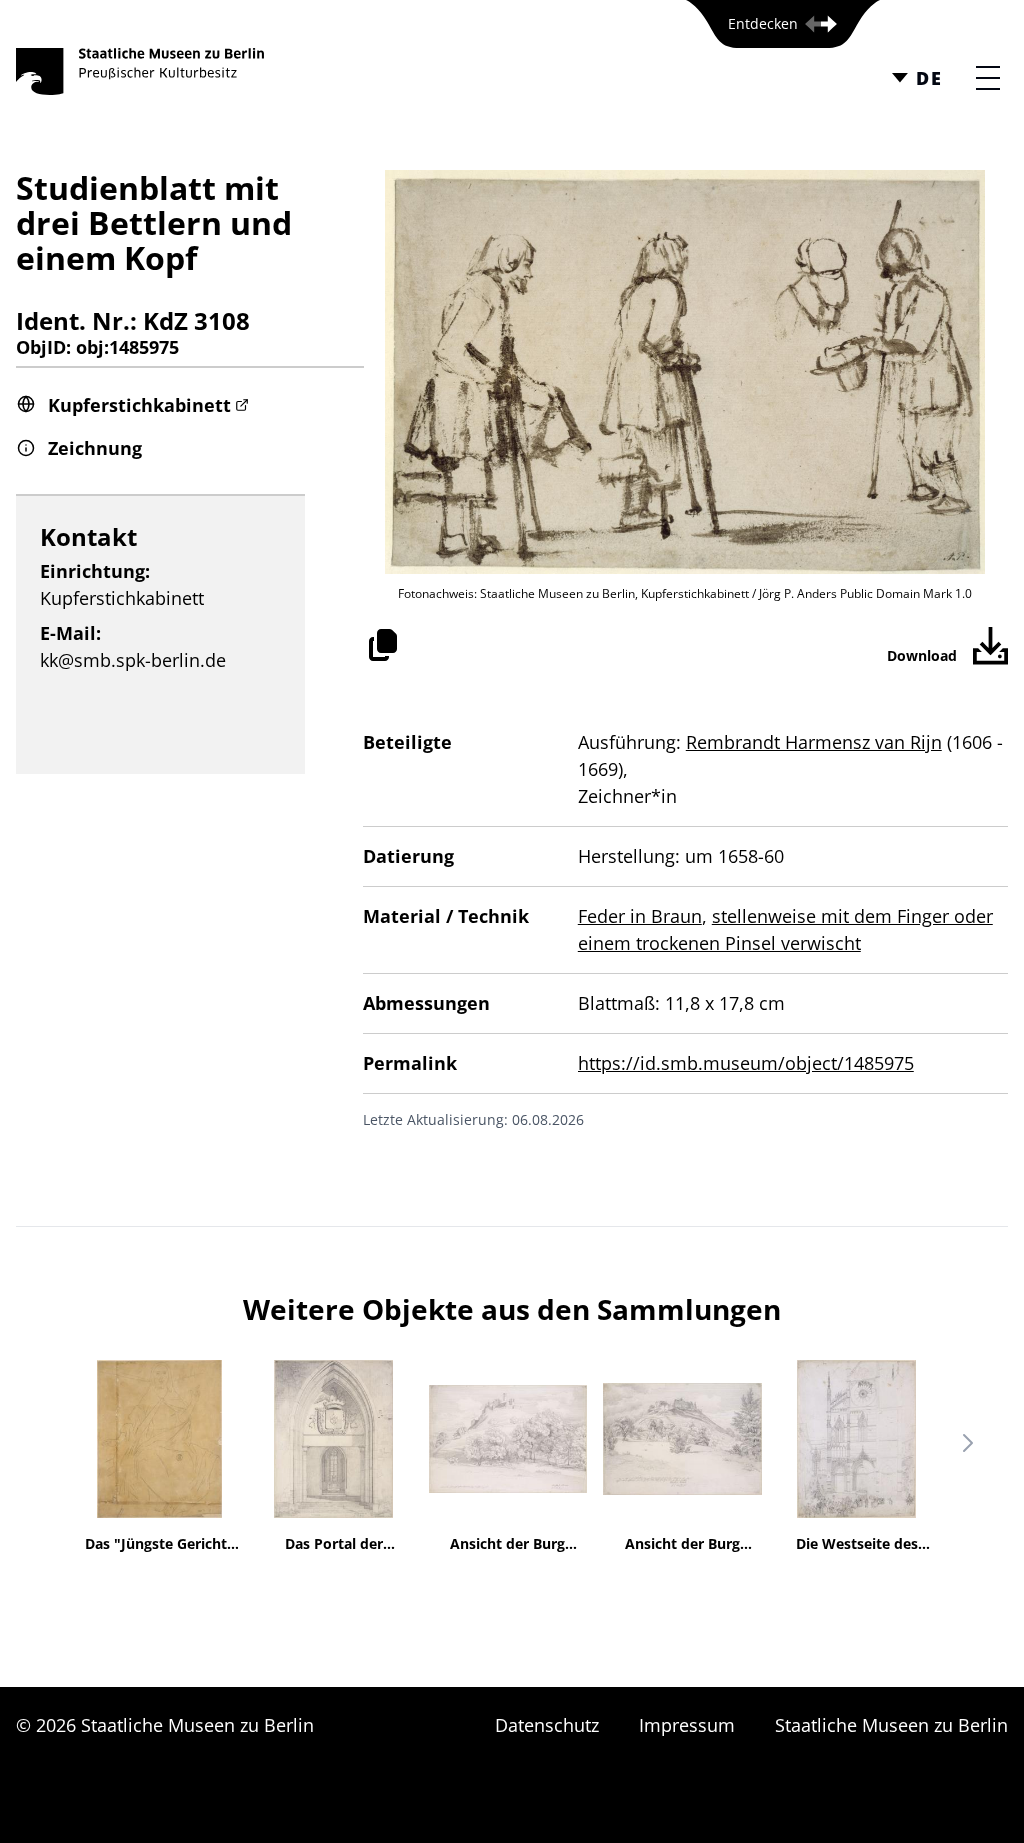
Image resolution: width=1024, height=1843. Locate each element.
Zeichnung (95, 448)
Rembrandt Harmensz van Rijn (814, 742)
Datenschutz (547, 1725)
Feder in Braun (640, 916)
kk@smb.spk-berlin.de (133, 660)
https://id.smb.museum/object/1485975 (746, 1063)
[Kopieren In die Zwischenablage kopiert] (383, 645)
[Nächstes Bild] (968, 1443)
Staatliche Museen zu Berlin (891, 1725)
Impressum (687, 1725)
